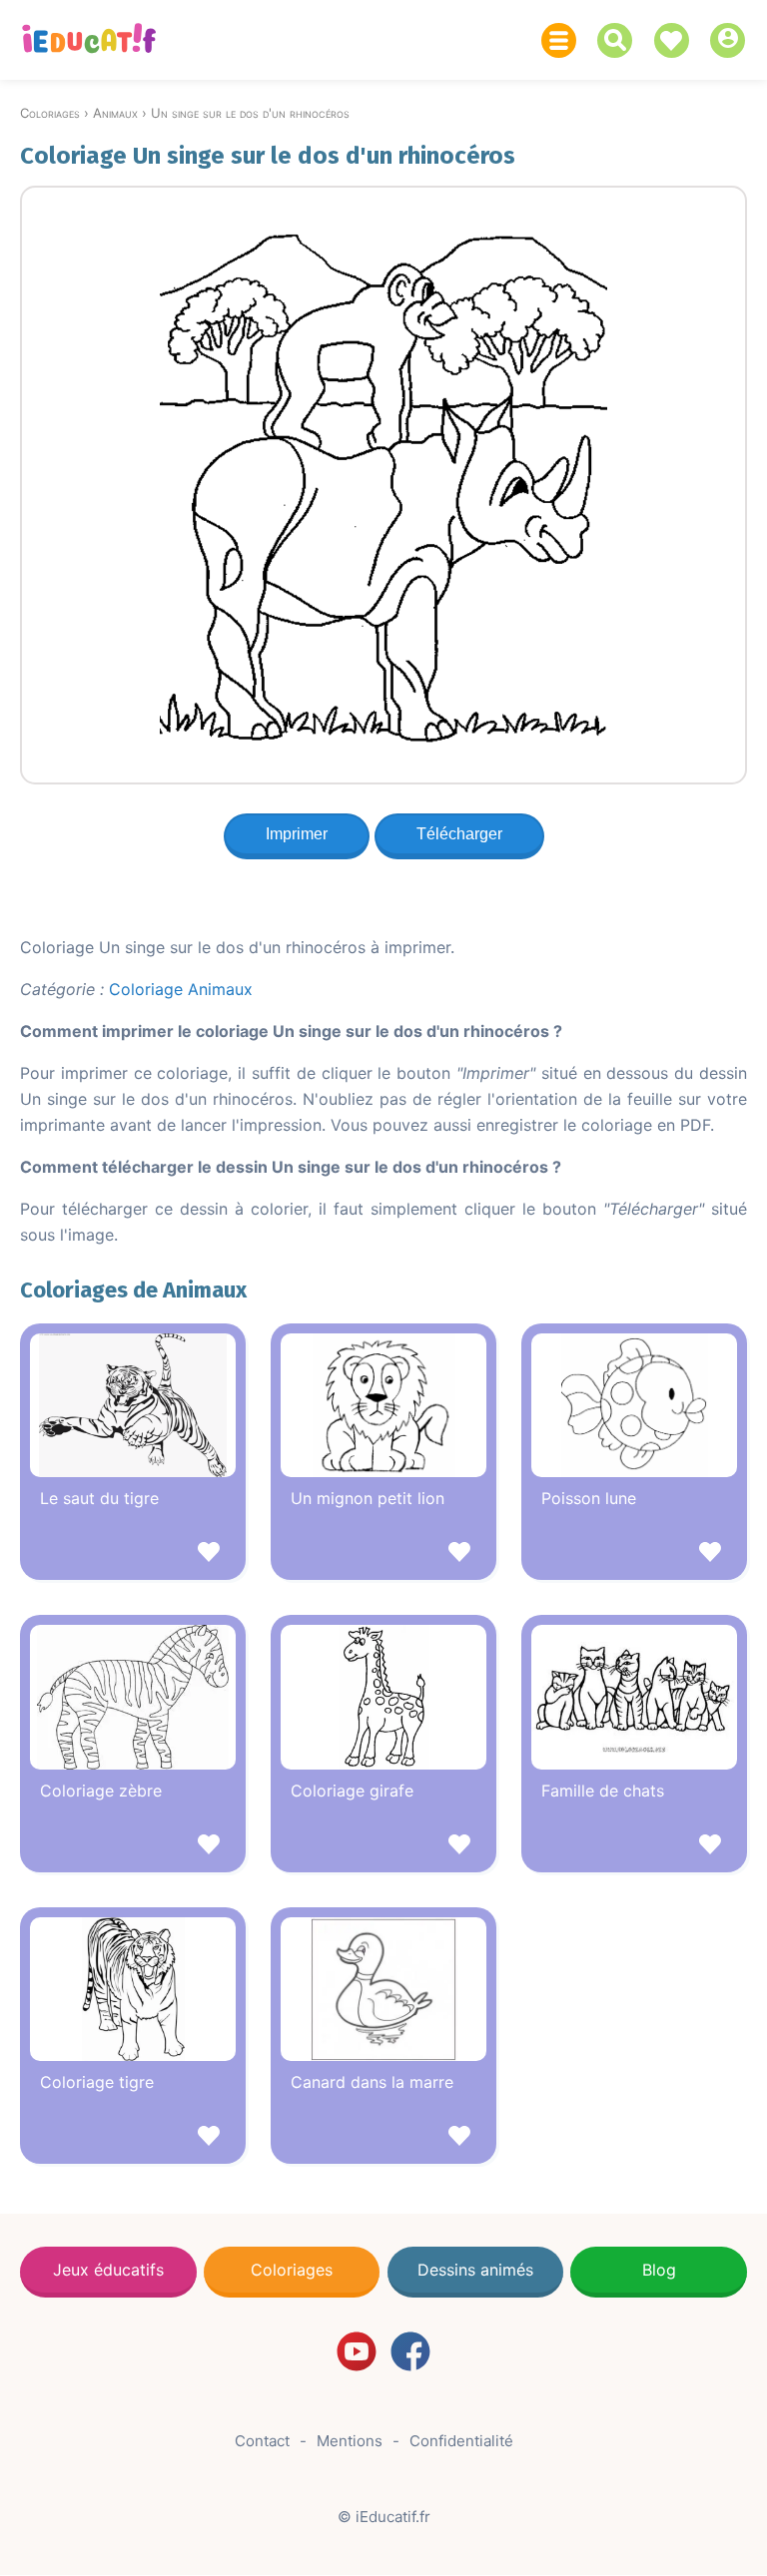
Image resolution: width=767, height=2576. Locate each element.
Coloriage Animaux (181, 989)
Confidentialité (461, 2441)
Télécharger (459, 834)
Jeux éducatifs (108, 2270)
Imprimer (297, 834)
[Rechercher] (620, 40)
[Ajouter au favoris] (133, 1554)
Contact (262, 2441)
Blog (659, 2270)
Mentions (350, 2441)
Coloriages (292, 2270)
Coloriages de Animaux (133, 1290)
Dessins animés (475, 2270)
